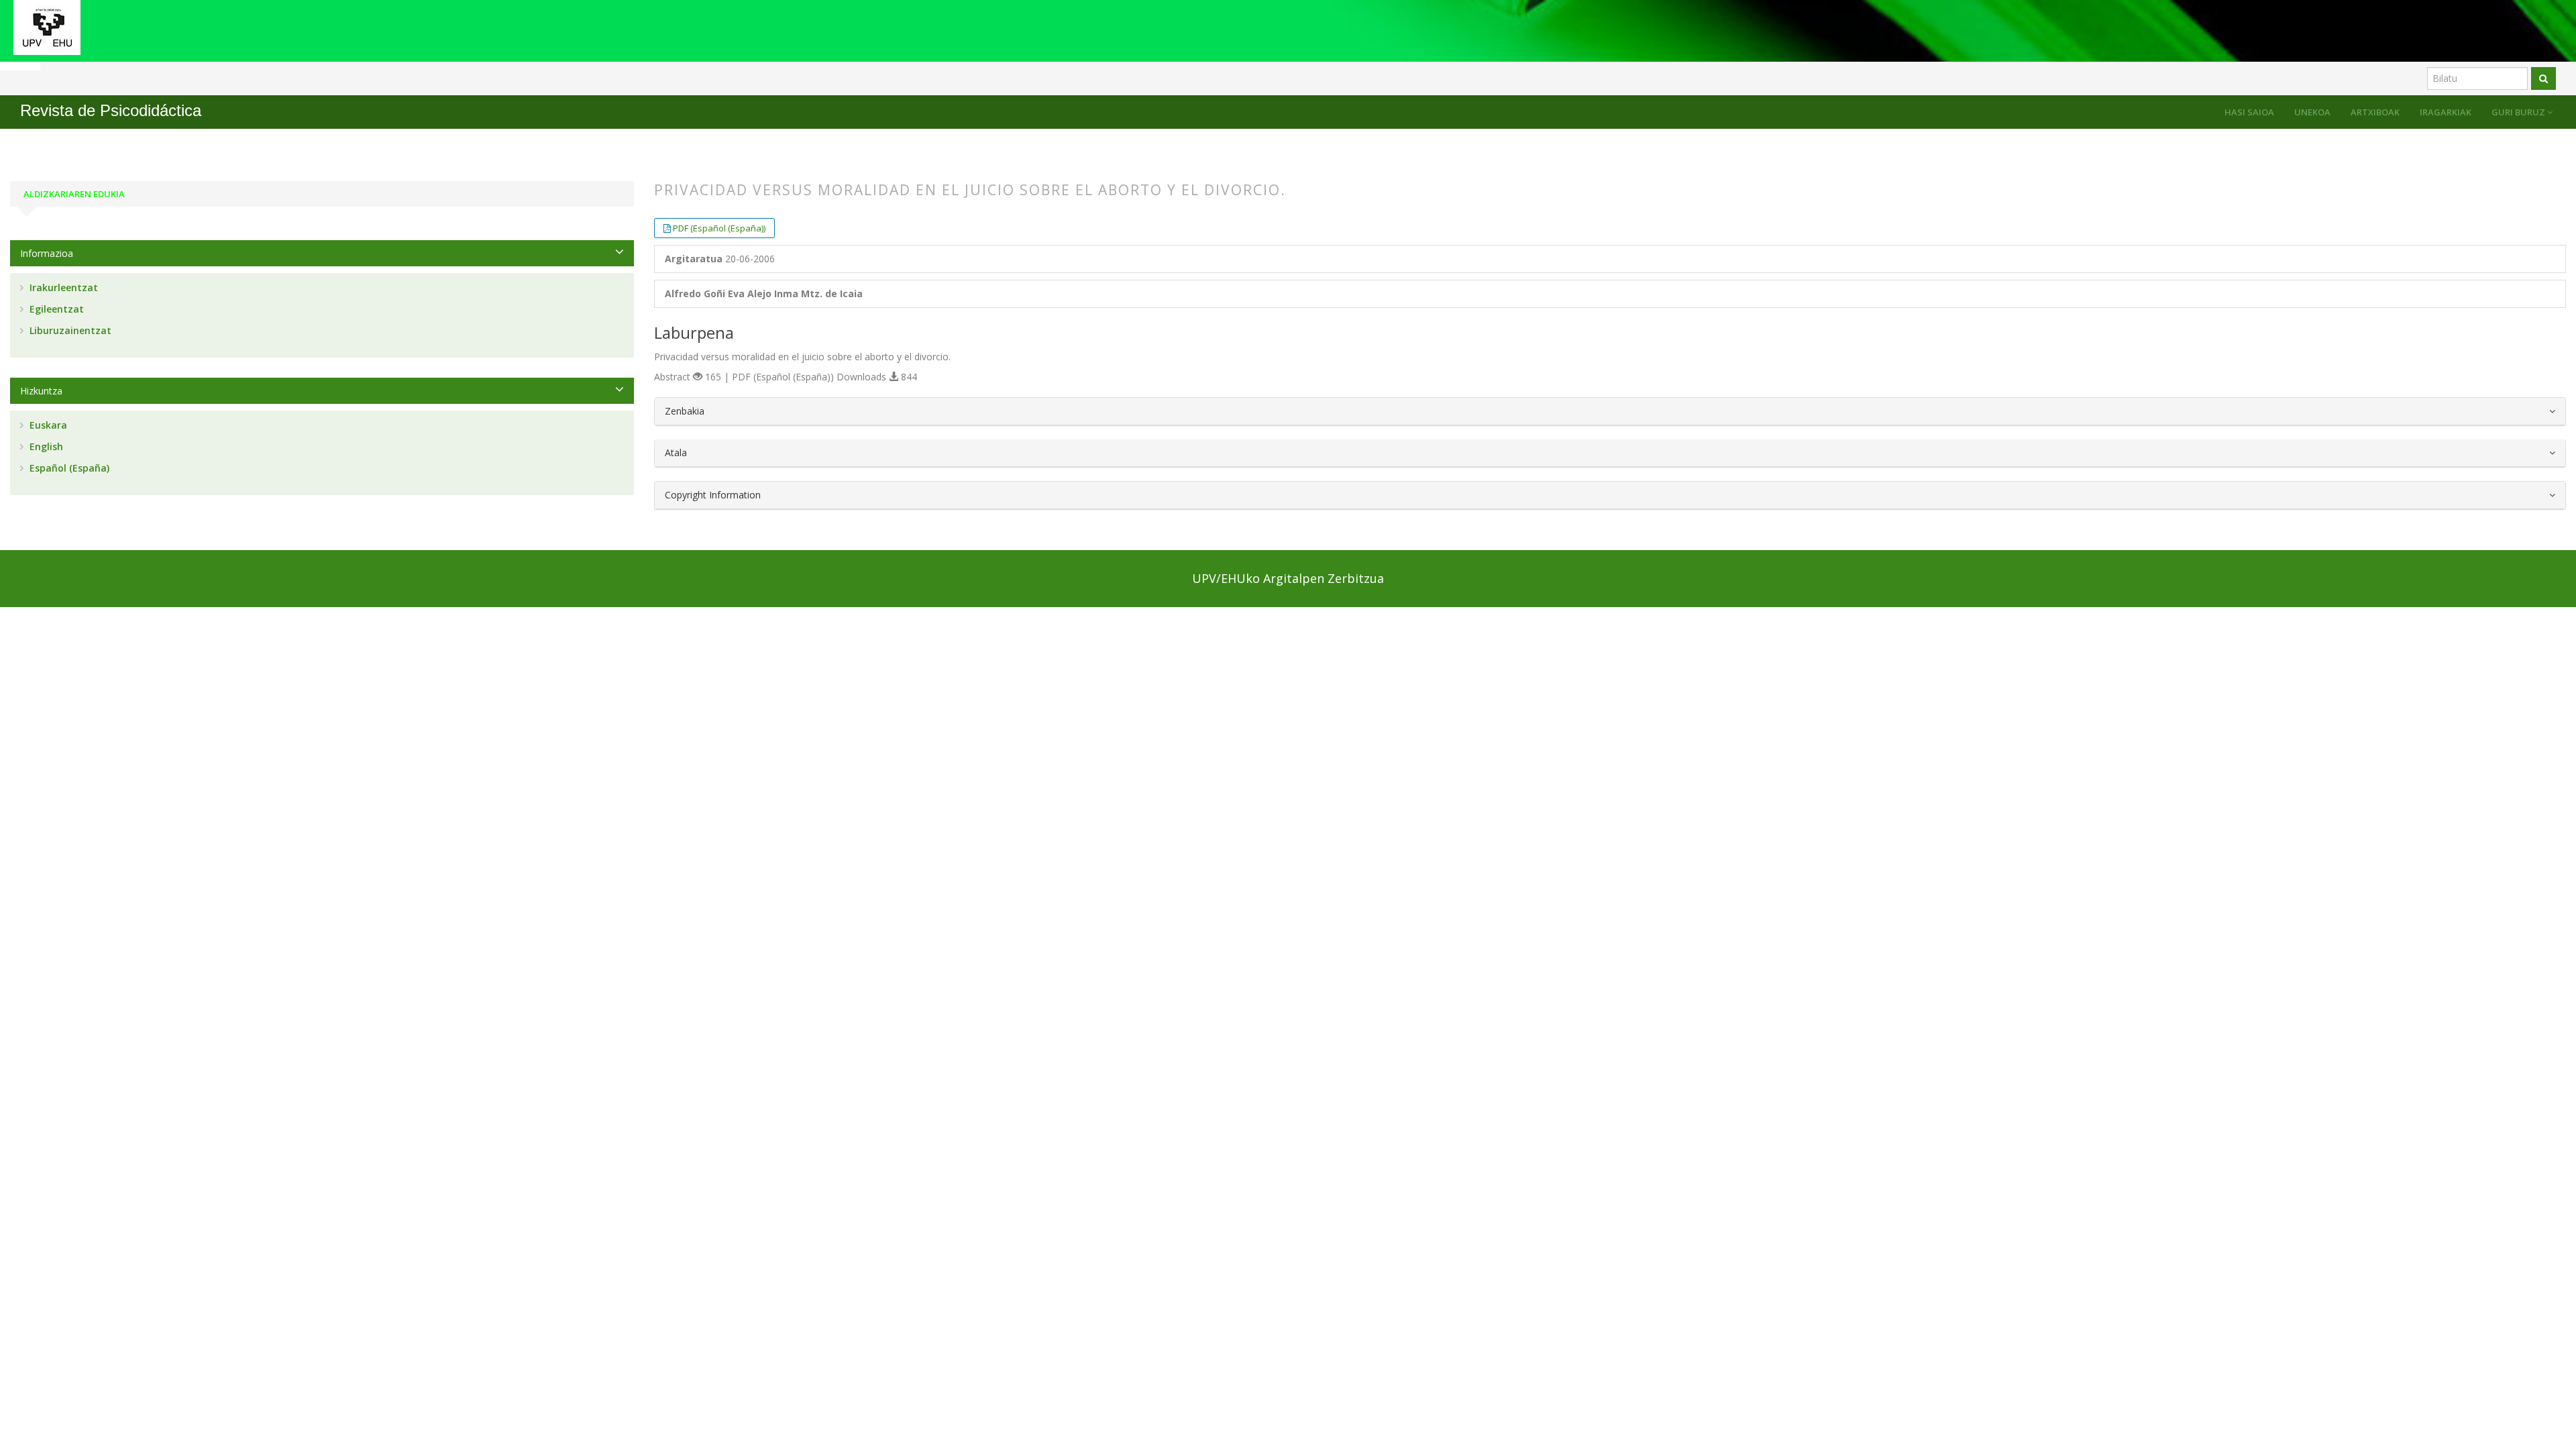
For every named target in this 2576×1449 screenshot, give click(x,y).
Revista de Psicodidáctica (111, 110)
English (45, 446)
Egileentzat (55, 309)
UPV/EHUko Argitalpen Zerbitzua (1288, 578)
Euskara (47, 425)
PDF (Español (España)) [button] (719, 228)
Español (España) (68, 468)
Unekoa (2312, 112)
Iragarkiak (2446, 112)
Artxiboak (2375, 112)
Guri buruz (2519, 112)
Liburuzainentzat (69, 330)
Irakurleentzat (62, 287)
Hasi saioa (2249, 112)
